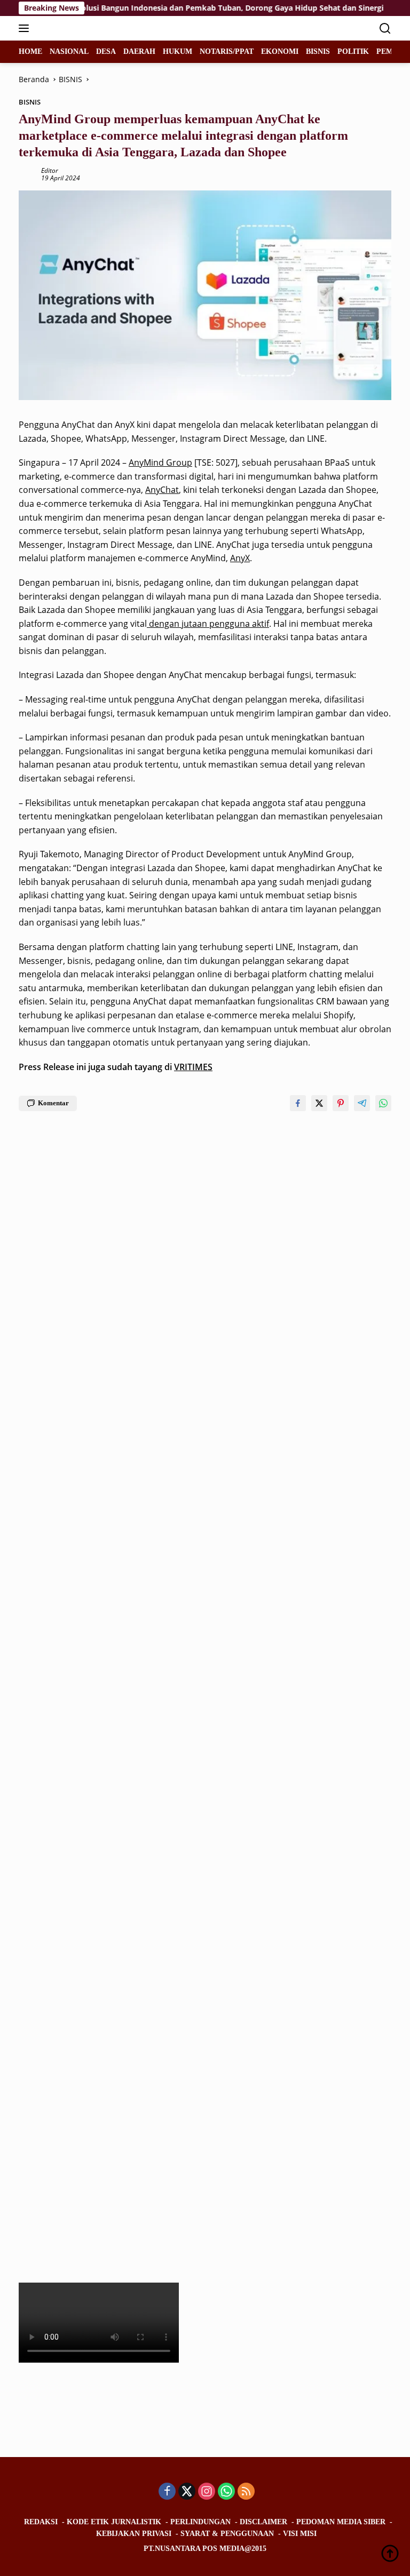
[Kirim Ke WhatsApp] (383, 1103)
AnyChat (162, 490)
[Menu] (26, 28)
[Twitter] (187, 2492)
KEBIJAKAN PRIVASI (134, 2534)
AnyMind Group (160, 462)
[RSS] (246, 2492)
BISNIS (30, 102)
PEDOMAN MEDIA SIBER (341, 2522)
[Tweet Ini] (319, 1103)
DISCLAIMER (263, 2522)
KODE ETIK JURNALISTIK (114, 2522)
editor (50, 170)
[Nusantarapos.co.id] (90, 28)
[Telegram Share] (362, 1103)
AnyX (240, 558)
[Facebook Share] (298, 1103)
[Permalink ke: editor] (27, 174)
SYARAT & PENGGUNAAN (227, 2534)
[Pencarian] (385, 29)
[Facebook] (167, 2492)
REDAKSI (41, 2522)
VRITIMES (193, 1067)
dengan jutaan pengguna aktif (208, 624)
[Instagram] (207, 2492)
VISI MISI (300, 2534)
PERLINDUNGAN (200, 2522)
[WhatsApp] (226, 2492)
